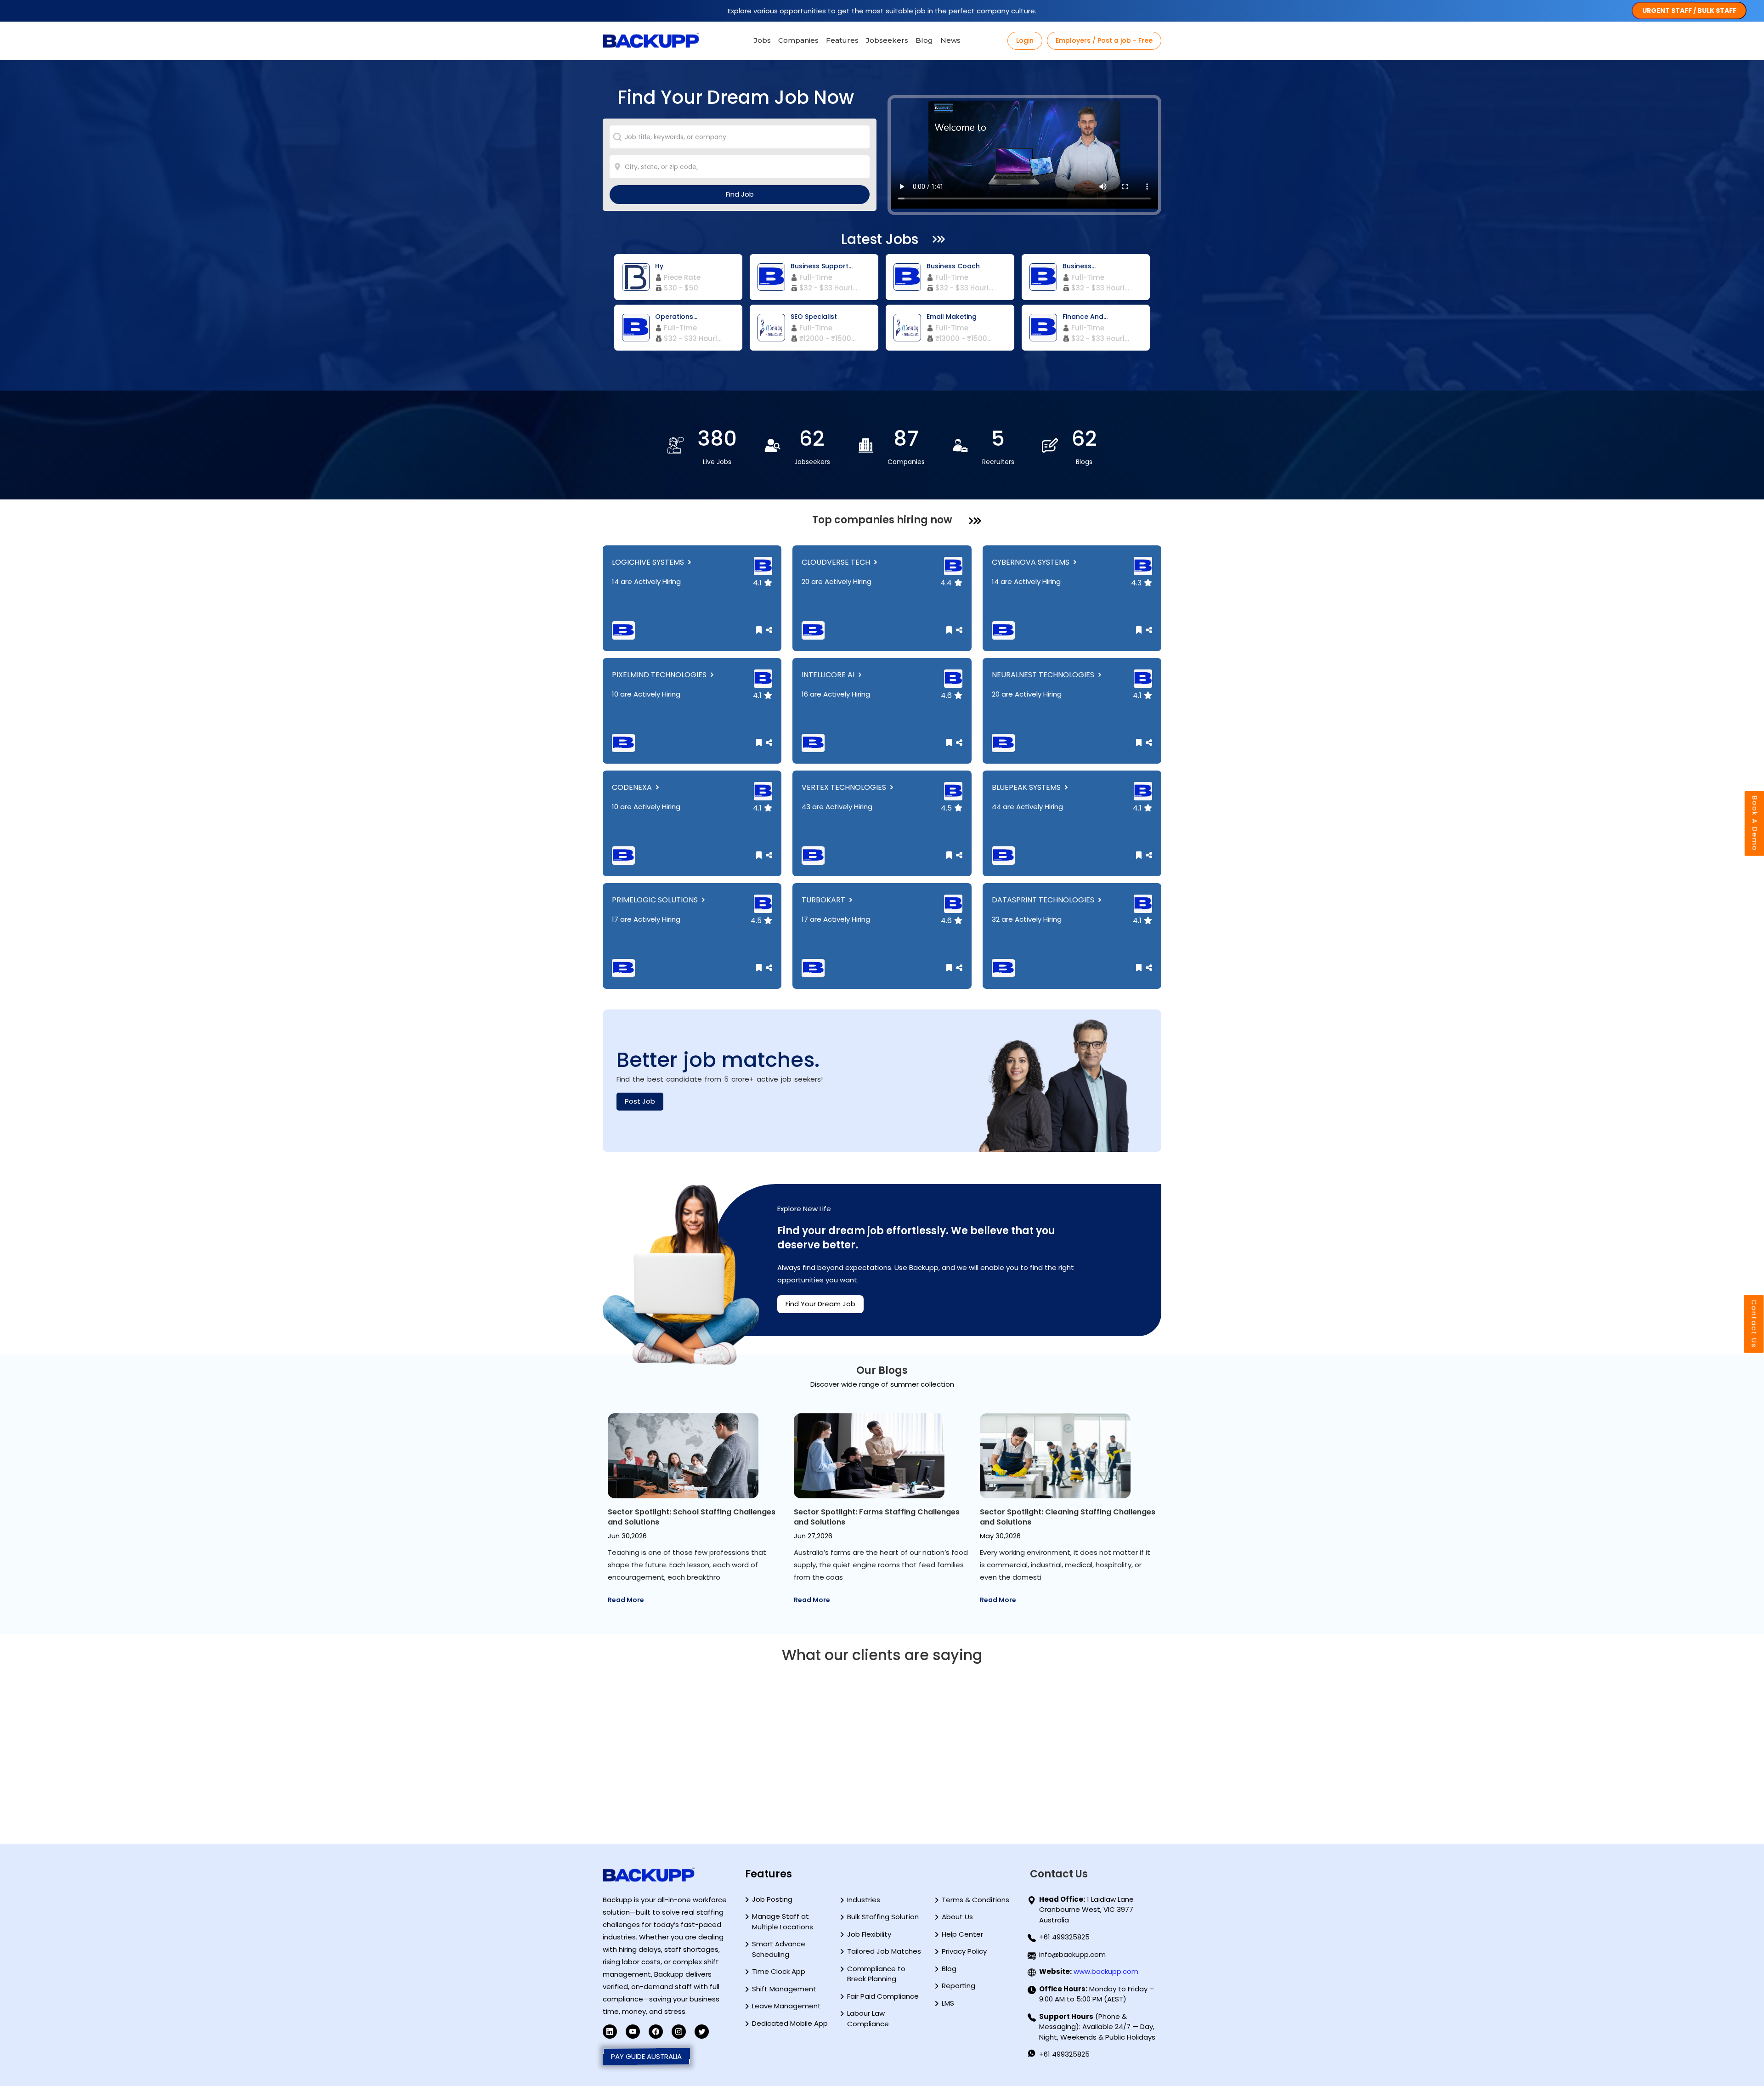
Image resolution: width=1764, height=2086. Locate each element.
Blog (924, 40)
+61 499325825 (1064, 1937)
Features (842, 40)
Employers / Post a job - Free (1104, 40)
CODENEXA (633, 787)
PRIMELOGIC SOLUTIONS (656, 900)
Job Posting (772, 1899)
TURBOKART (824, 900)
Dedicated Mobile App (790, 2023)
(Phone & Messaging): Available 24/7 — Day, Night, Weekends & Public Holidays (1097, 2027)
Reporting (958, 1986)
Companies (798, 40)
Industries (864, 1900)
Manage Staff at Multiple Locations (783, 1922)
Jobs (762, 40)
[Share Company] (768, 630)
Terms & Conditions (975, 1900)
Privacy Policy (964, 1951)
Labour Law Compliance (868, 2018)
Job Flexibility (869, 1934)
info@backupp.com (1072, 1954)
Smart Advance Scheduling (779, 1949)
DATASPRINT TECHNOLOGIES (1044, 900)
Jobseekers (887, 40)
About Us (957, 1917)
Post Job (640, 1101)
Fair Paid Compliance (883, 1996)
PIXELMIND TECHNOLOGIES (660, 675)
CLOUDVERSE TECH (837, 562)
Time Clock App (779, 1971)
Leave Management (786, 2006)
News (950, 40)
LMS (948, 2003)
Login (1025, 40)
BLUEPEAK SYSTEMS (1027, 787)
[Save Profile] (760, 630)
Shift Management (784, 1989)
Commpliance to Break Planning (876, 1974)
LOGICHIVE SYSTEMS (649, 562)
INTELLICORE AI (829, 675)
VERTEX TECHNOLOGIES (845, 787)
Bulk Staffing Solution (883, 1917)
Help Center (962, 1934)
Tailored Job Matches (884, 1951)
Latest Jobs (880, 239)
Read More (626, 1600)
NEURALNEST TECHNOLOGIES (1044, 675)
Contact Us (1754, 1324)
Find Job (740, 194)
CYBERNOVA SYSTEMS (1032, 562)
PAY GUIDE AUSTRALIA (646, 2056)
